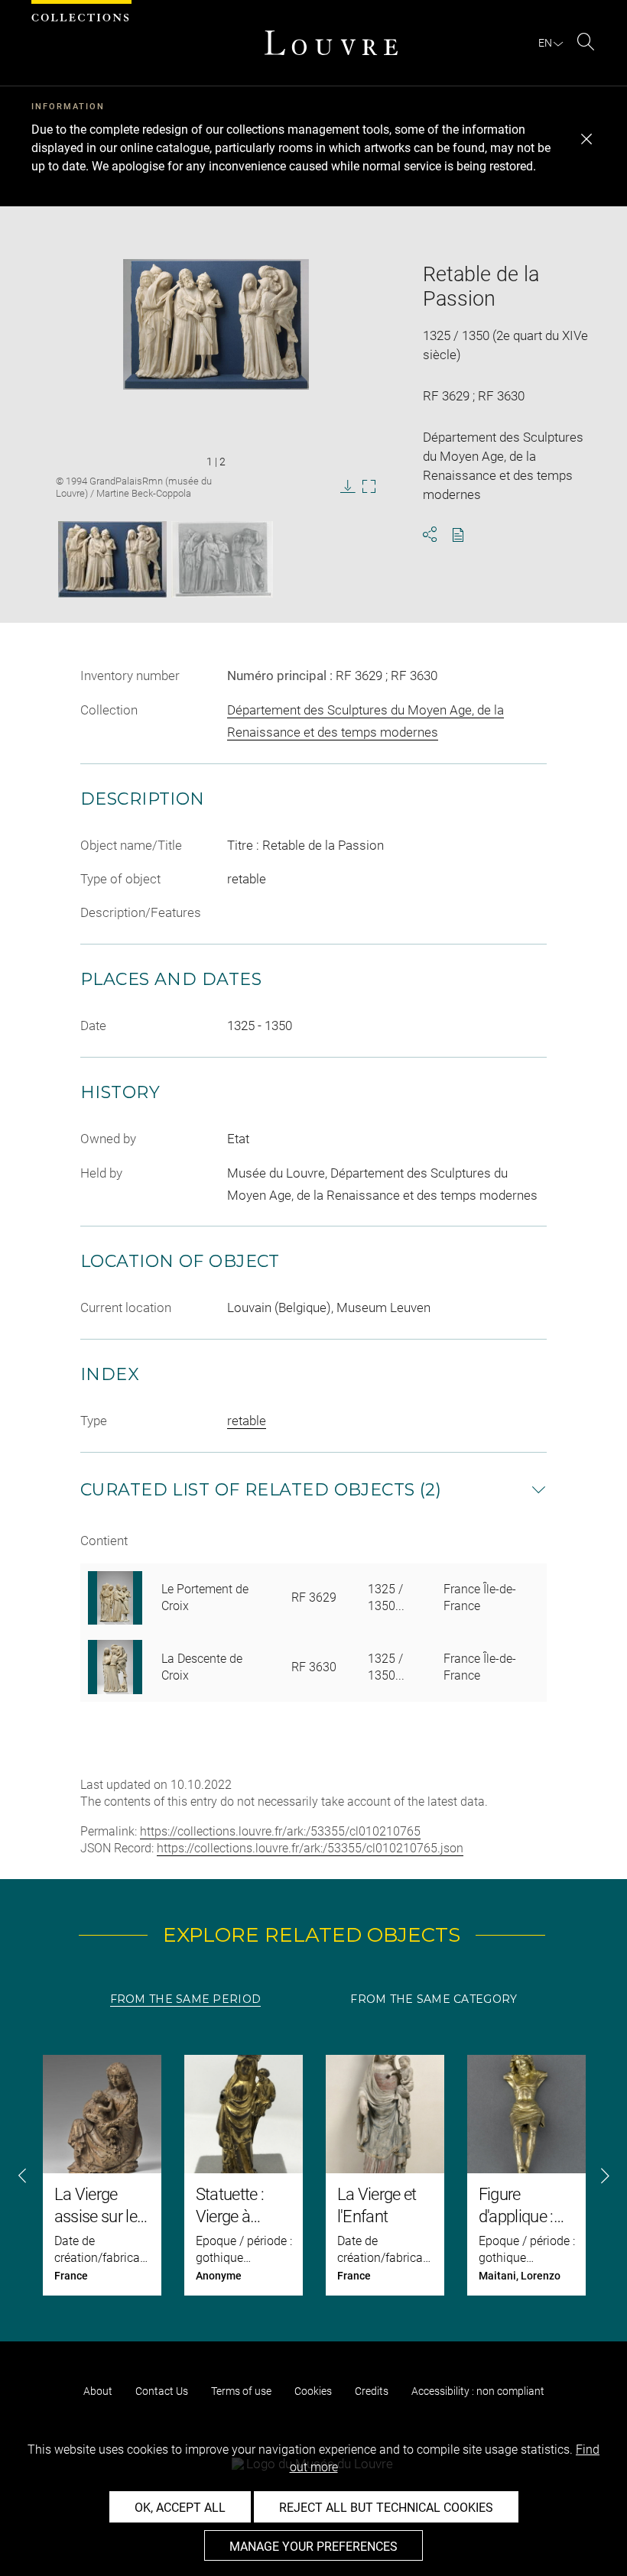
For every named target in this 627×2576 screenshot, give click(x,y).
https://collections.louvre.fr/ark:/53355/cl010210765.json (310, 1848)
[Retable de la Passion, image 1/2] (112, 559)
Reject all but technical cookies (386, 2508)
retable (247, 1421)
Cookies (313, 2391)
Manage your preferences (313, 2547)
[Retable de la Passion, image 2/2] (222, 559)
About (98, 2391)
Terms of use (241, 2391)
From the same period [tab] (186, 1999)
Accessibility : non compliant (478, 2391)
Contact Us (162, 2391)
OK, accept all (180, 2508)
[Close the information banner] (586, 139)
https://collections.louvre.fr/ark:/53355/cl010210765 (280, 1831)
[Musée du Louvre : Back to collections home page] (331, 43)
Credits (372, 2391)
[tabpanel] (313, 2175)
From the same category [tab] (434, 1999)
